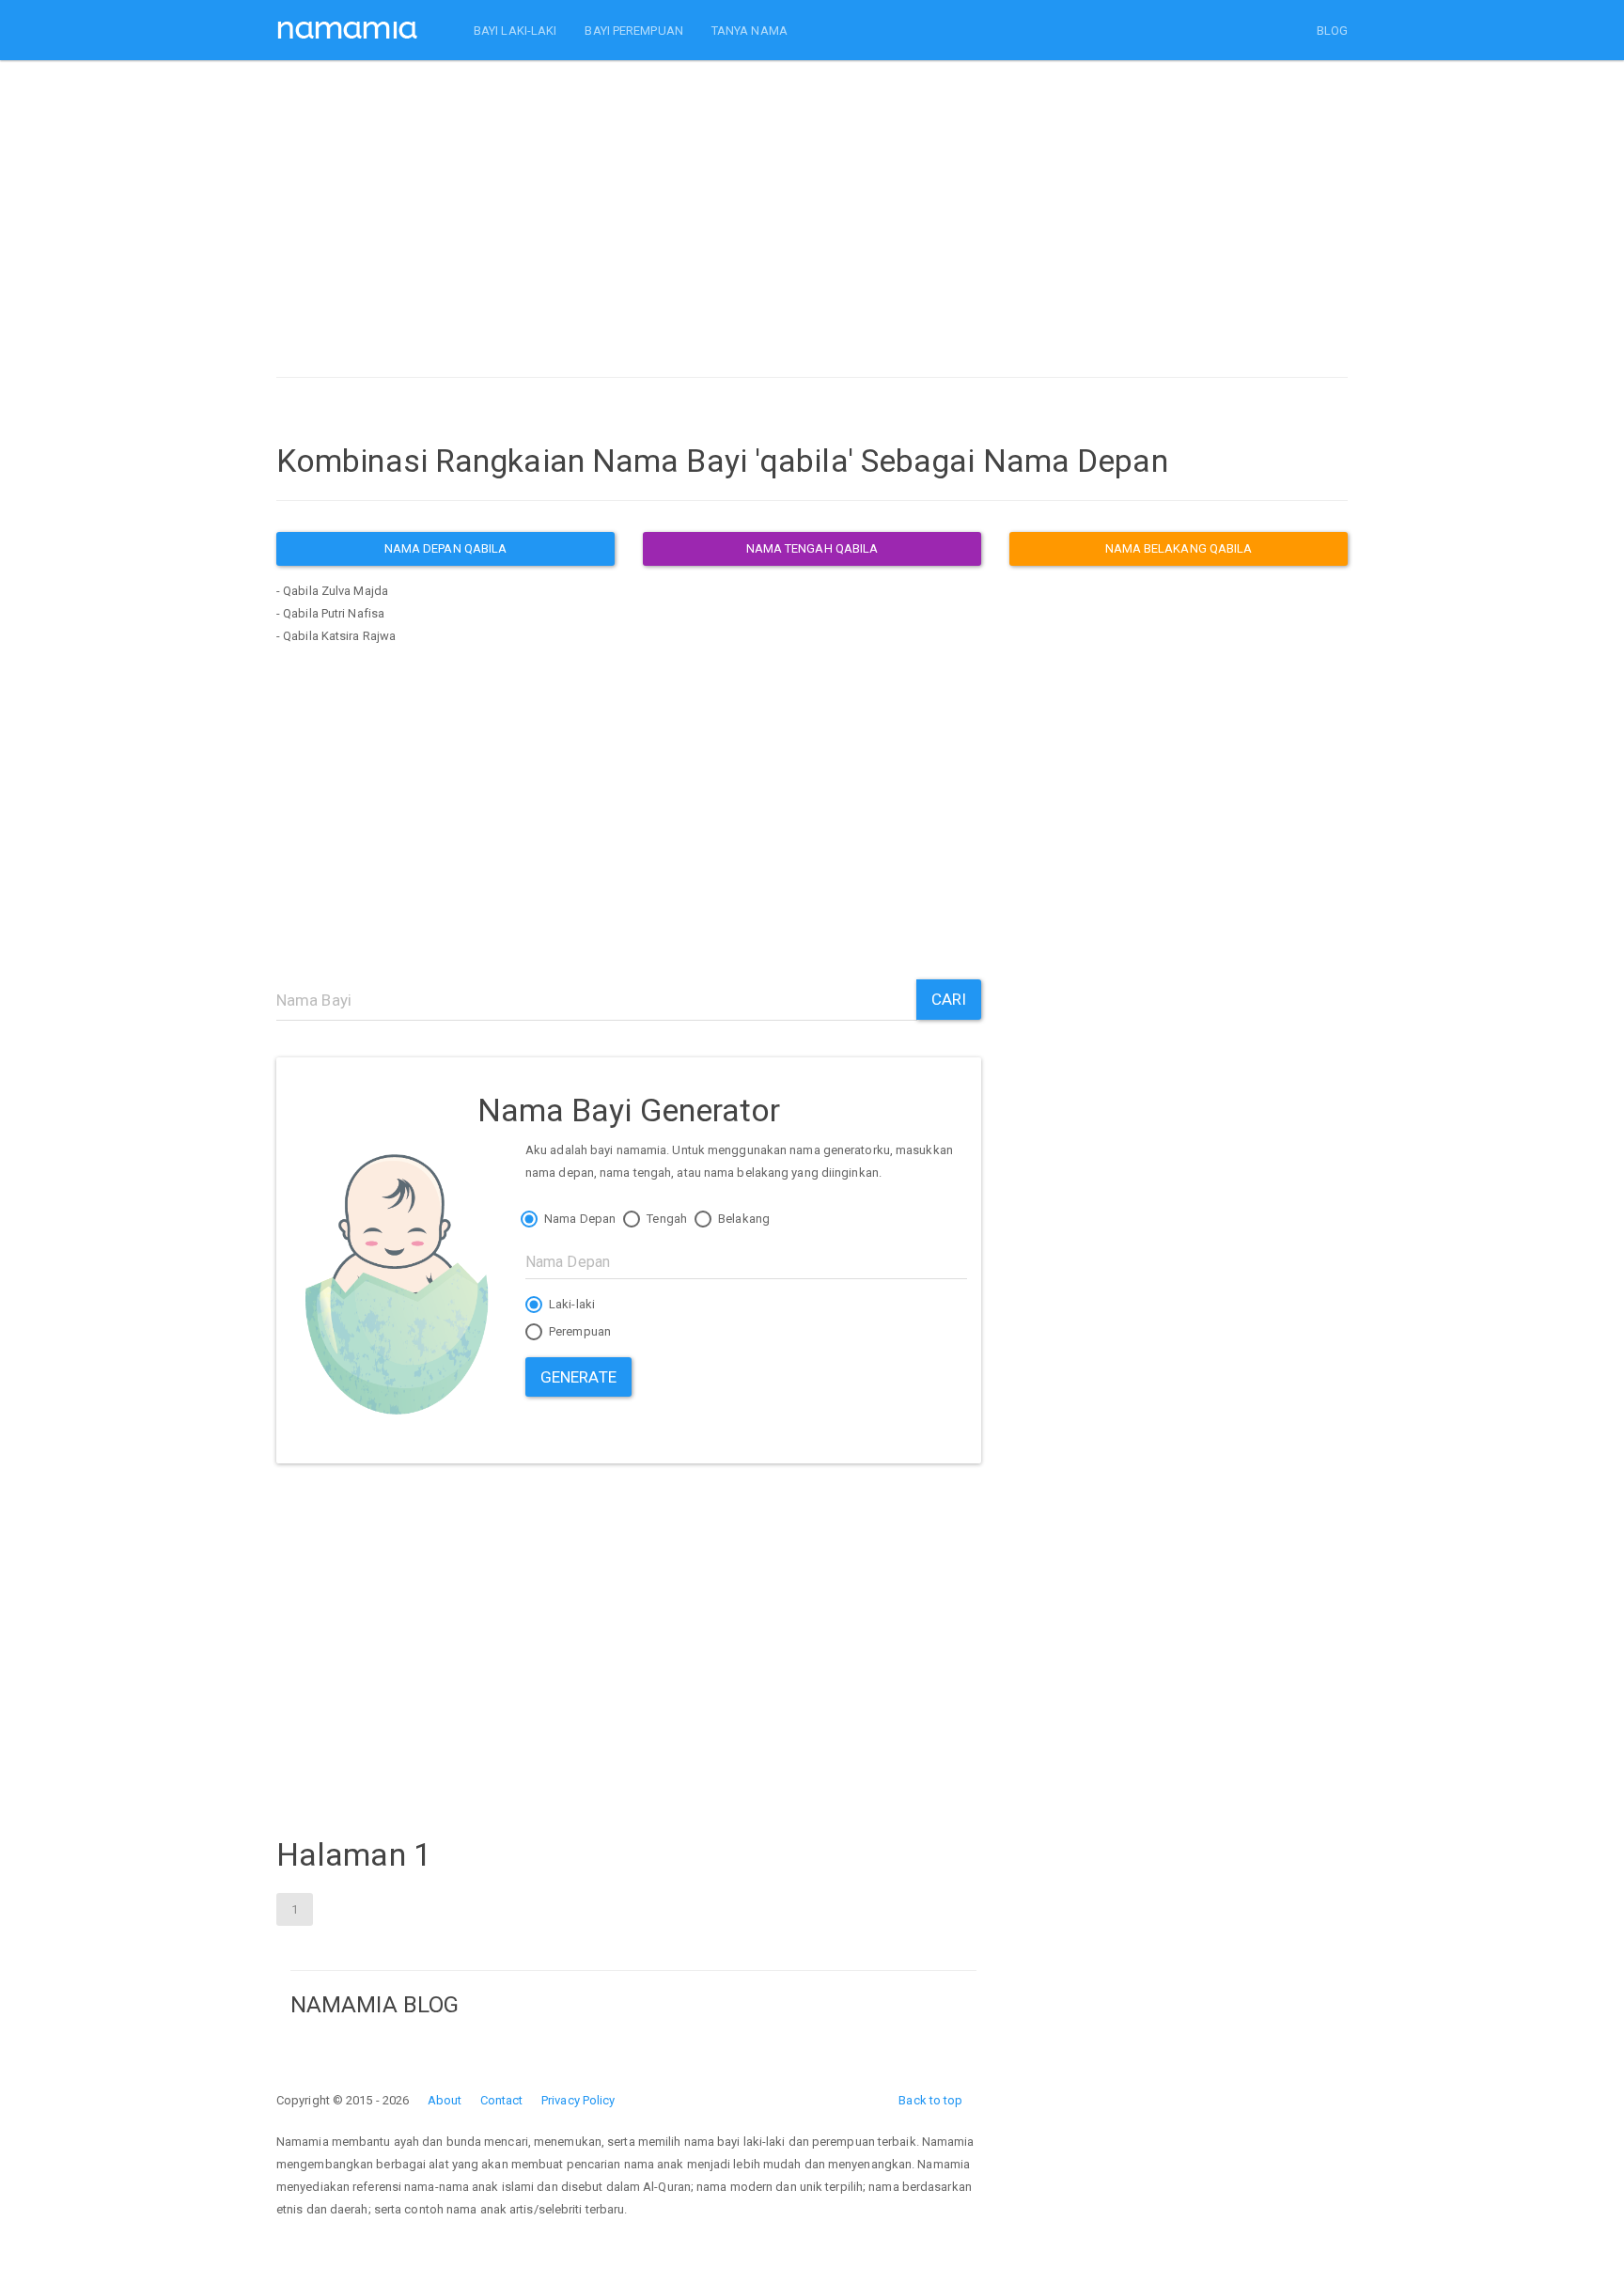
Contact (502, 2100)
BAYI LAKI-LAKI (515, 31)
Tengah (665, 1219)
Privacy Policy (578, 2100)
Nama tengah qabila (812, 548)
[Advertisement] (812, 224)
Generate (578, 1377)
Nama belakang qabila (1179, 548)
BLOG (1332, 31)
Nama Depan (578, 1219)
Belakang (742, 1219)
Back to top (930, 2100)
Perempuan (578, 1331)
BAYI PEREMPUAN (633, 31)
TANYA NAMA (750, 31)
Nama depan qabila (446, 548)
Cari (949, 999)
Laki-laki (570, 1304)
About (445, 2100)
